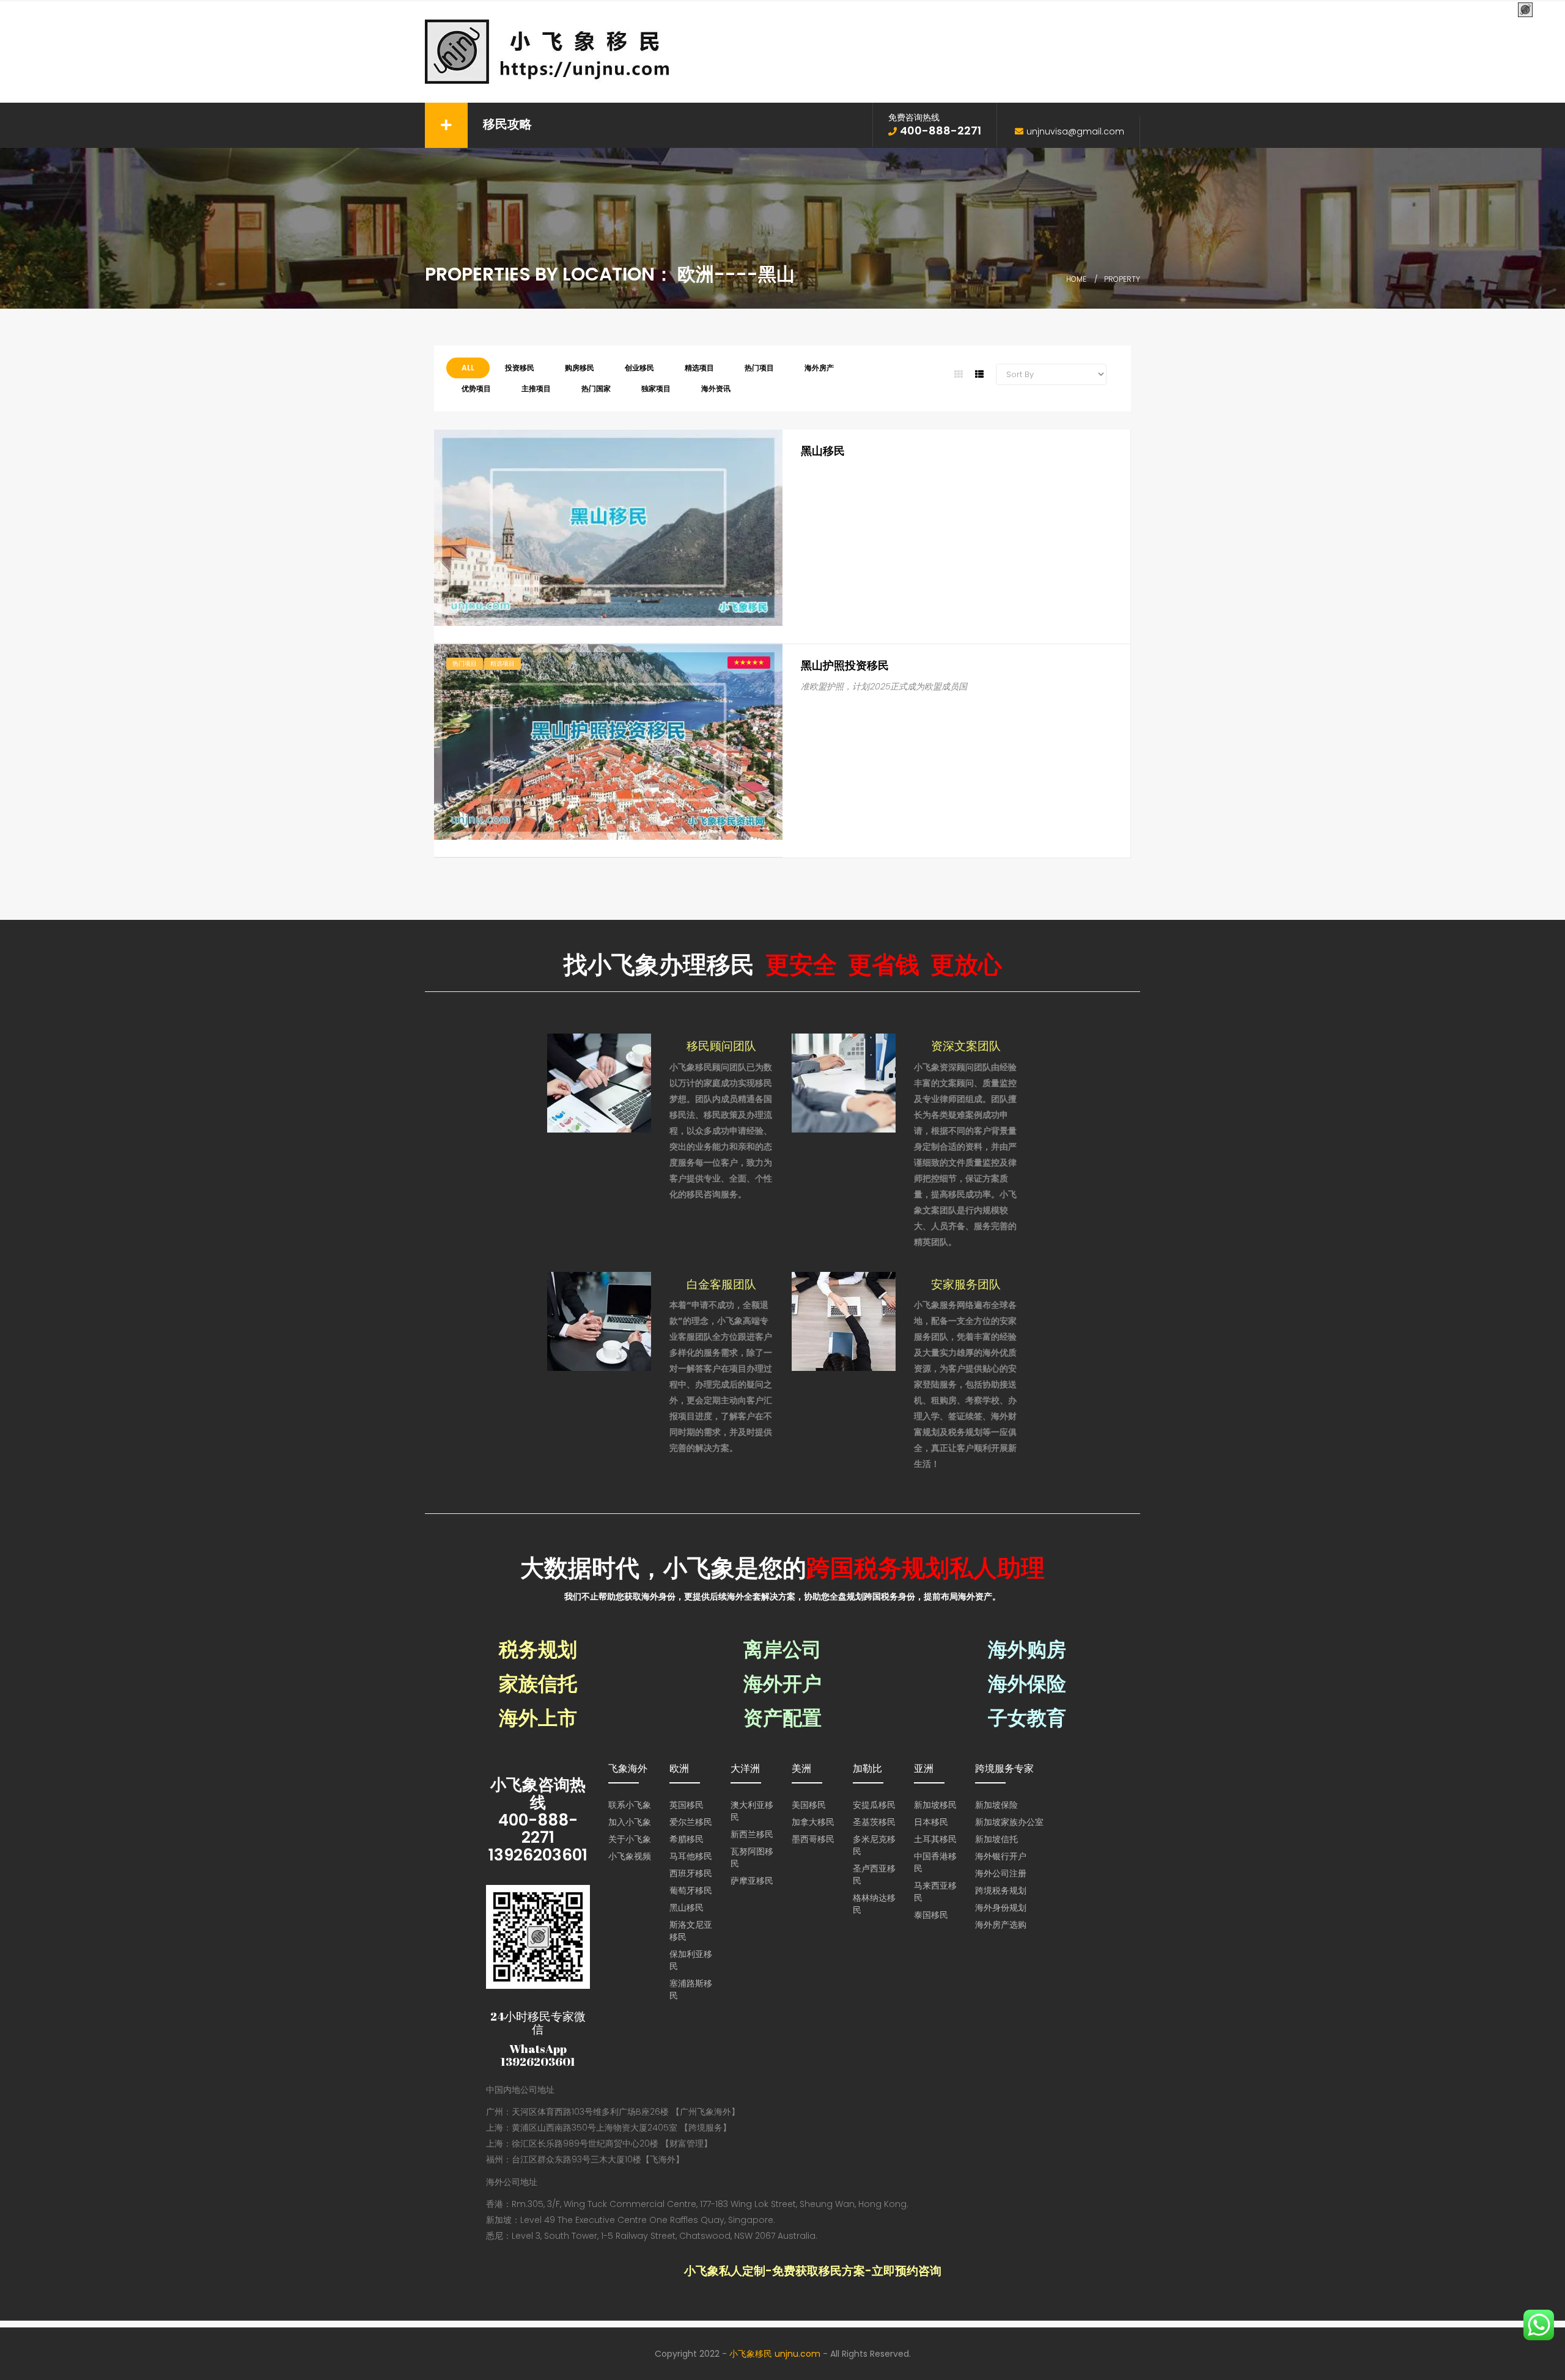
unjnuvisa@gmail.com (1075, 131)
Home (1076, 279)
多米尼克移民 (874, 1845)
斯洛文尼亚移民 (691, 1931)
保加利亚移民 (691, 1960)
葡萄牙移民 (691, 1890)
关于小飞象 (630, 1839)
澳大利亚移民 (752, 1811)
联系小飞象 (630, 1805)
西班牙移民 (691, 1873)
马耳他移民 (691, 1856)
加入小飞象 (630, 1822)
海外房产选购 (1001, 1925)
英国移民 (687, 1805)
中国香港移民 (935, 1862)
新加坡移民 (935, 1805)
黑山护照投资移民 (845, 665)
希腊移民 (687, 1839)
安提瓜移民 (874, 1805)
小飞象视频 (630, 1856)
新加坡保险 (996, 1805)
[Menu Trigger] (1526, 11)
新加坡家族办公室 (1009, 1822)
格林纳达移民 (874, 1904)
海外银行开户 (1001, 1856)
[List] (979, 374)
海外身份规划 (1001, 1908)
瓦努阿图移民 (752, 1857)
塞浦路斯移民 (691, 1989)
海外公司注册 (1001, 1873)
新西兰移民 (752, 1834)
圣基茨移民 (874, 1822)
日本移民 (931, 1822)
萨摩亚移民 (752, 1881)
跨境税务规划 (1001, 1890)
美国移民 (809, 1805)
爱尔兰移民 (691, 1822)
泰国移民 (931, 1915)
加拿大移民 (813, 1822)
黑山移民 (823, 451)
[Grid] (959, 374)
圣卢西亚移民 (874, 1875)
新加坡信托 (996, 1839)
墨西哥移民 (813, 1839)
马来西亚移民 (935, 1892)
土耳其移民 (935, 1839)
